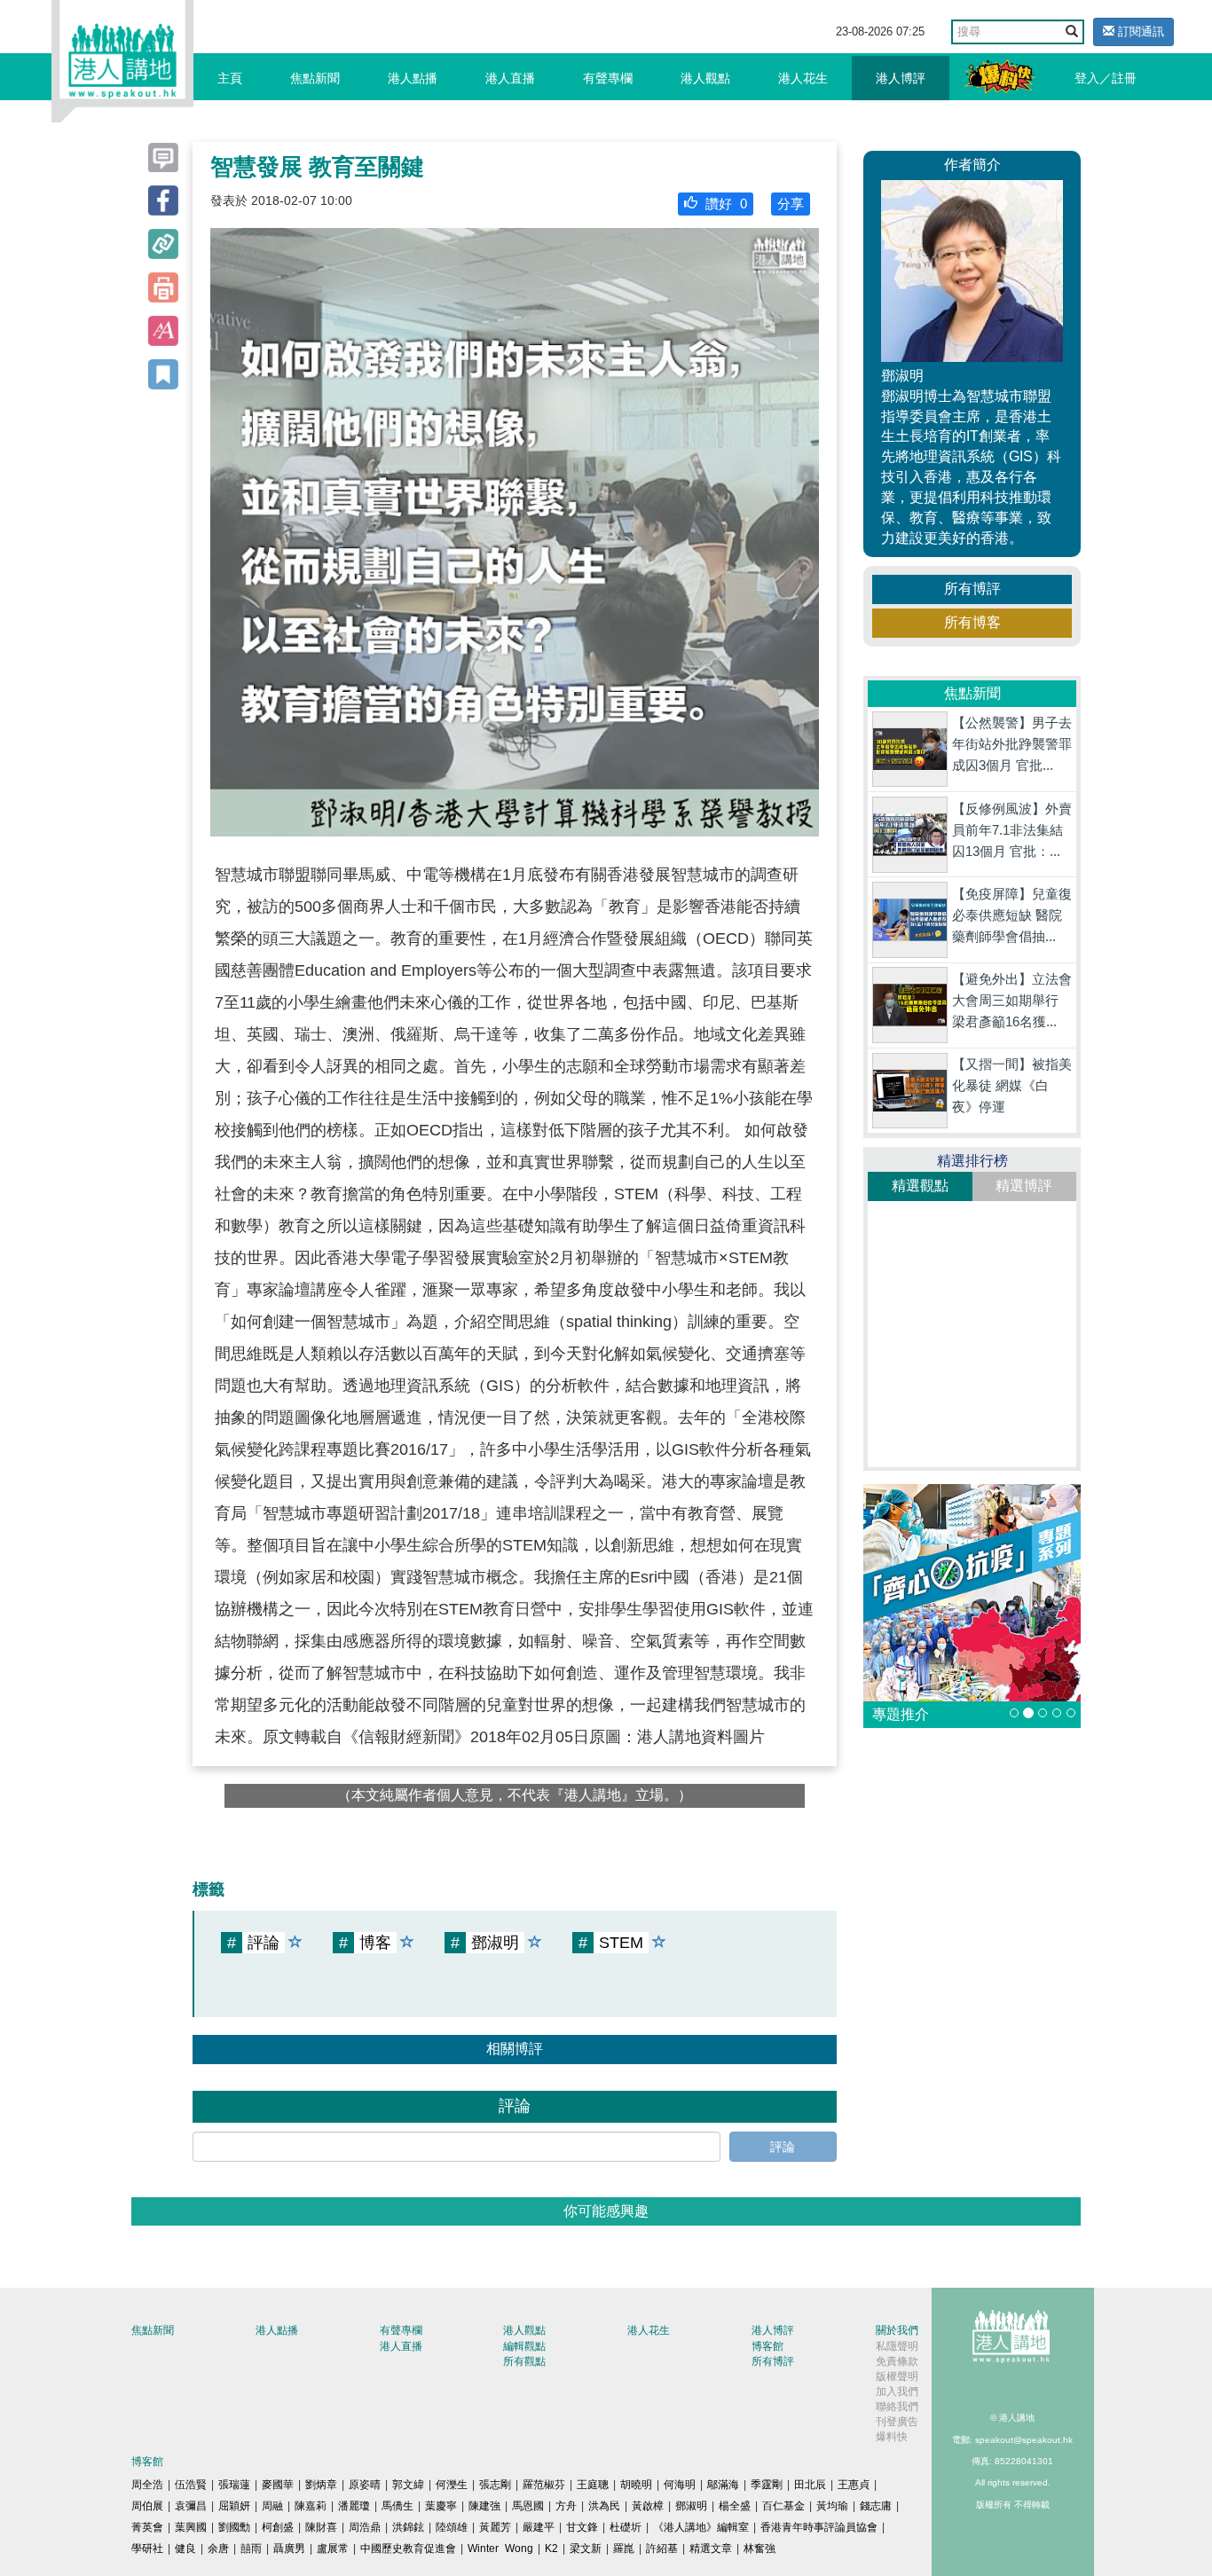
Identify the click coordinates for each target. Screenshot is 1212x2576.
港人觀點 (705, 78)
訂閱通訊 (1139, 31)
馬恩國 (528, 2506)
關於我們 (897, 2330)
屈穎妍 (234, 2506)
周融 (272, 2506)
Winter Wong (500, 2549)
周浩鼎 (365, 2527)
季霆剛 (767, 2485)
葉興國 (191, 2527)
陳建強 (484, 2506)
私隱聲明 (897, 2346)
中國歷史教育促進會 (408, 2549)
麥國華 (278, 2485)
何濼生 (452, 2485)
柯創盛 (278, 2527)
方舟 (566, 2506)
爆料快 (892, 2437)
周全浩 (147, 2485)
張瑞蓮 (234, 2485)
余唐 (218, 2549)
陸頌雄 (452, 2527)
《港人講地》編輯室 (701, 2527)
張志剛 (495, 2485)
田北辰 (810, 2485)
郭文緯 (408, 2485)
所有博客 (972, 622)
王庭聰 (593, 2485)
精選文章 (711, 2549)
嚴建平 (539, 2527)
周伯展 (147, 2506)
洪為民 (604, 2506)
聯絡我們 (897, 2407)
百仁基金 (783, 2506)
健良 (185, 2549)
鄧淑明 (691, 2506)
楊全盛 (735, 2506)
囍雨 (251, 2549)
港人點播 (413, 78)
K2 (551, 2549)
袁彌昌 (191, 2506)
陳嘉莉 (311, 2506)
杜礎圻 (626, 2527)
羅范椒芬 (544, 2485)
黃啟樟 (648, 2506)
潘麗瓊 (354, 2506)
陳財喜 (321, 2527)
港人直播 (510, 78)
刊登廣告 (897, 2422)
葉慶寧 (441, 2506)
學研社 (147, 2549)
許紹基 (662, 2549)
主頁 (230, 78)
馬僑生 (397, 2506)
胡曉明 (636, 2485)
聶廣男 (289, 2549)
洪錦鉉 (408, 2527)
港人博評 (901, 78)
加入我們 (897, 2391)
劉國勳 (234, 2527)
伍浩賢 (191, 2485)
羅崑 (624, 2549)
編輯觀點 (524, 2346)
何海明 (680, 2485)
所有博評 (972, 589)
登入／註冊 (1106, 78)
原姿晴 (365, 2485)
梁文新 (586, 2549)
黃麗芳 (495, 2527)
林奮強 (759, 2549)
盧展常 (333, 2549)
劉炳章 (321, 2485)
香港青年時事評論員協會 (819, 2527)
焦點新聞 (315, 78)
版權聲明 (897, 2376)
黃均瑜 (832, 2506)
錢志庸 (876, 2506)
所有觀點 (524, 2361)
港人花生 (803, 78)
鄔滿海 (723, 2485)
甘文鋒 (582, 2527)
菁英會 (147, 2527)
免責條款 (897, 2361)
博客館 (767, 2346)
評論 (783, 2147)
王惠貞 (854, 2485)
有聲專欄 (608, 78)
